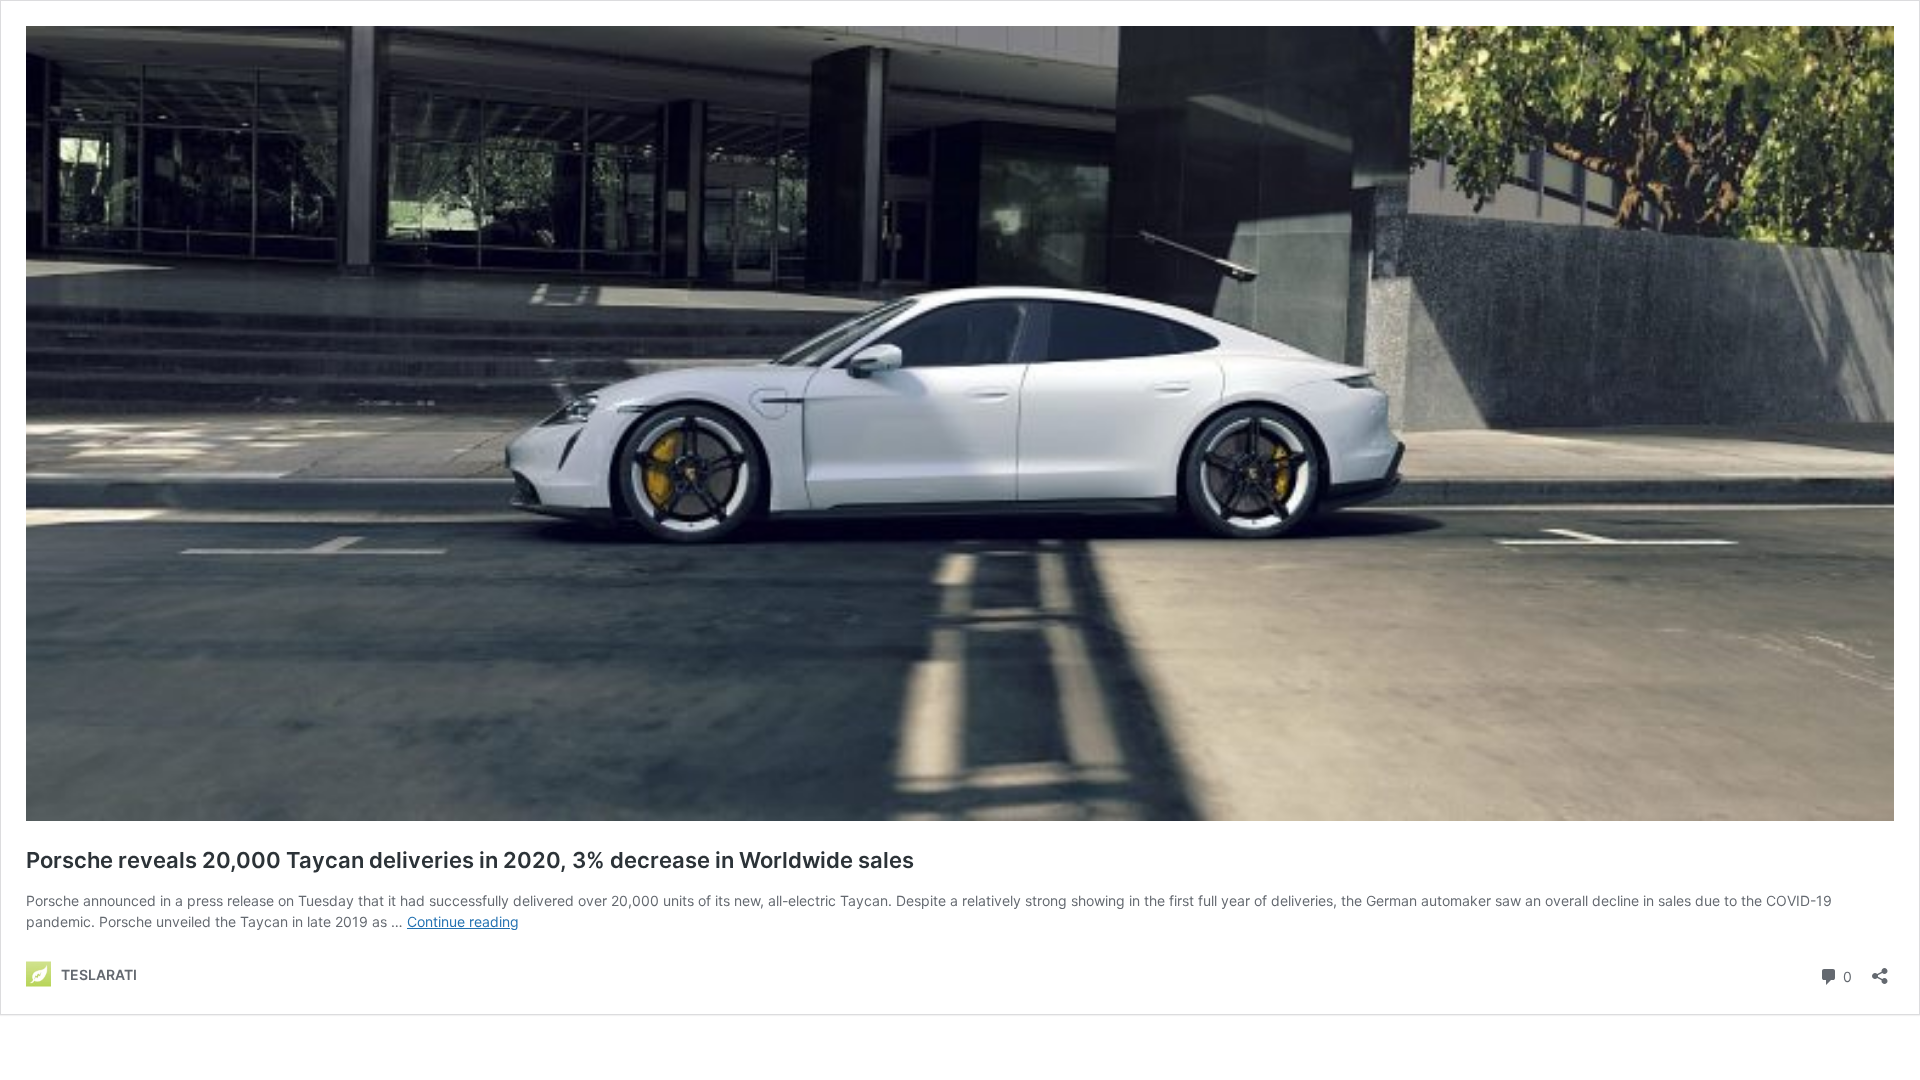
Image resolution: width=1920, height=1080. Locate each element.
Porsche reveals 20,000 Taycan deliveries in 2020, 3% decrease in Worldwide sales (470, 860)
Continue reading (463, 921)
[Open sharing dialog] (1880, 969)
